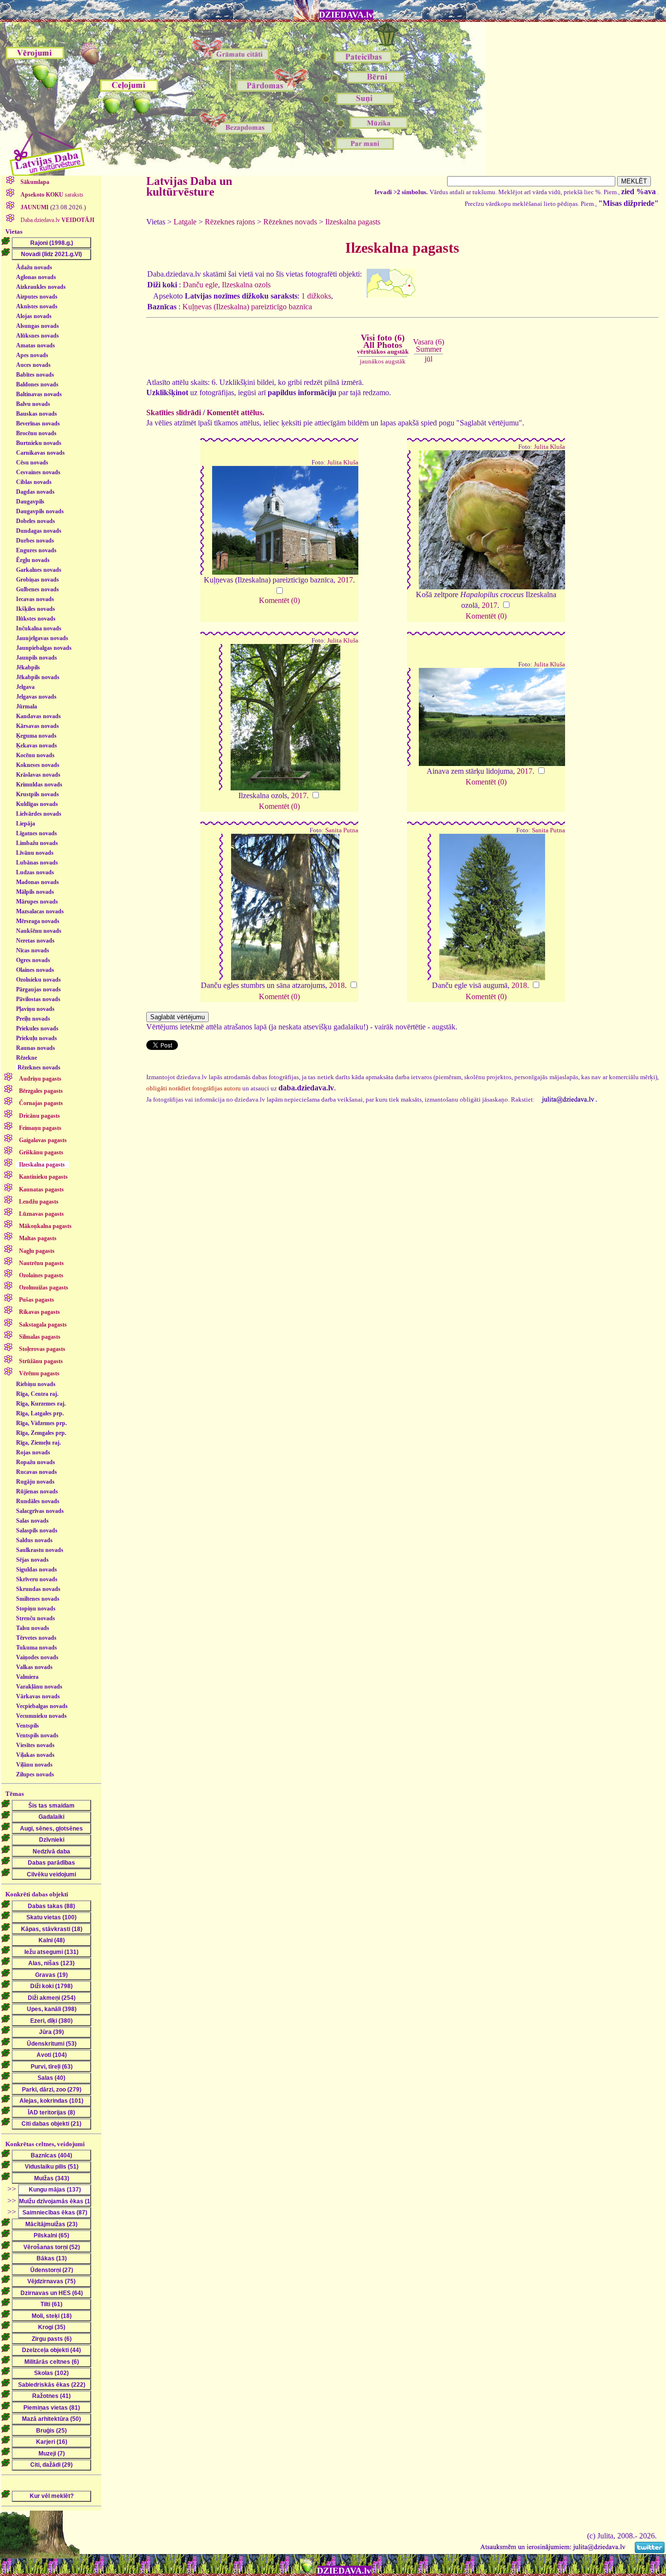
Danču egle (200, 285)
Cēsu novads (32, 463)
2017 (345, 580)
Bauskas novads (37, 414)
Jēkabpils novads (38, 677)
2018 (337, 985)
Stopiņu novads (36, 1609)
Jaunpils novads (37, 658)
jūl (429, 359)
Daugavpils (30, 502)
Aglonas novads (36, 277)
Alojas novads (34, 316)
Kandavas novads (39, 716)
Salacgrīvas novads (40, 1511)
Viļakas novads (35, 1755)
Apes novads (32, 355)
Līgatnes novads (37, 833)
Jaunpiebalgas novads (44, 648)
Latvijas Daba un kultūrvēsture (189, 186)
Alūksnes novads (38, 336)
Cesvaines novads (38, 472)
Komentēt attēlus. (235, 413)
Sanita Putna (342, 830)
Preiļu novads (33, 1019)
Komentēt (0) (279, 600)
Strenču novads (36, 1618)
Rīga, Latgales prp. (40, 1413)
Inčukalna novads (39, 628)
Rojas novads (33, 1452)
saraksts (52, 195)
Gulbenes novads (38, 589)
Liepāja (26, 824)
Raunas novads (36, 1048)
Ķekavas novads (37, 745)
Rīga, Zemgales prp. (41, 1433)
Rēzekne (27, 1058)
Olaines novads (35, 970)
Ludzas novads (35, 872)
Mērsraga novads (38, 921)
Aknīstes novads (37, 306)
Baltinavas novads (39, 394)
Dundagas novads (39, 531)
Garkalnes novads (39, 570)
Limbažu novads (37, 843)
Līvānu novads (35, 853)
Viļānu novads (34, 1765)
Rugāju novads (35, 1482)
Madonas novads (38, 882)
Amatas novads (36, 345)
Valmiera (27, 1677)
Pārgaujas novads (39, 989)
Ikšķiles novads (36, 609)
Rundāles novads (38, 1501)
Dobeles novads (36, 521)
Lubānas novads (37, 863)
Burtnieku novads (39, 443)
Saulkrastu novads (40, 1550)
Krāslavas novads (38, 775)
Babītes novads (35, 375)
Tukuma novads (37, 1648)
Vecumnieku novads (41, 1716)
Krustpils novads (38, 794)
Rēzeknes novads (39, 1067)
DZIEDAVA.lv (346, 15)
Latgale (185, 222)
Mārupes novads (37, 902)
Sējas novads (32, 1560)
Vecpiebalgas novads (42, 1706)
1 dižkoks (316, 296)
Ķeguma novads (36, 736)
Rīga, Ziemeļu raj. (39, 1443)
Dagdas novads (35, 492)
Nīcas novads (33, 950)
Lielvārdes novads (39, 814)
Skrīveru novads (37, 1579)
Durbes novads (35, 541)
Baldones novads (37, 384)
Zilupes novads (35, 1774)
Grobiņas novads (38, 580)
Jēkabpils (28, 667)
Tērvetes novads (36, 1638)
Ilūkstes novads (36, 619)
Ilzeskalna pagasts (353, 222)
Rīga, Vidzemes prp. (41, 1423)
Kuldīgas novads (37, 804)
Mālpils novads (35, 892)
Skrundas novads (38, 1589)
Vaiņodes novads (37, 1657)
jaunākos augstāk (383, 361)
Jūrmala (27, 706)
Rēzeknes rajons (230, 222)
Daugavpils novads (40, 511)
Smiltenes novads (38, 1599)
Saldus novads (34, 1540)
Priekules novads (37, 1028)
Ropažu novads (36, 1462)
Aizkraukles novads (41, 287)
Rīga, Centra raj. (37, 1394)
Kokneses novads (38, 765)
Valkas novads (34, 1667)
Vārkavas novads (38, 1696)
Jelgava (25, 687)
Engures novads (36, 550)
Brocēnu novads (36, 433)
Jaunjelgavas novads (42, 638)
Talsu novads (33, 1628)
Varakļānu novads (39, 1687)
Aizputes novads (37, 297)
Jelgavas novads (36, 697)
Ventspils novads (37, 1735)
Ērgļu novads (33, 560)
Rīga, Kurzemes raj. (41, 1404)
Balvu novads (33, 404)
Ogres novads (33, 960)
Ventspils (28, 1726)
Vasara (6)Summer (429, 345)
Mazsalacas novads (40, 911)
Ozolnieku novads (39, 980)
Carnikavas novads (40, 453)
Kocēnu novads (35, 755)
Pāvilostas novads (38, 999)
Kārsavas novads (38, 726)
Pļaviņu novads (35, 1009)
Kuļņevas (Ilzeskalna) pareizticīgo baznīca (247, 307)
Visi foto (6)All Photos (383, 344)
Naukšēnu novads (39, 931)
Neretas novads (35, 941)
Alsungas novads (38, 326)
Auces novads (33, 365)
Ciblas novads (34, 482)
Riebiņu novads (36, 1384)
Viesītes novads (35, 1745)
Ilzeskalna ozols (246, 285)
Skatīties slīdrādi (174, 413)
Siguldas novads (37, 1570)
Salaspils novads (37, 1530)
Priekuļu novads (37, 1038)
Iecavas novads (35, 599)
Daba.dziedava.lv (57, 220)
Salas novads (32, 1521)
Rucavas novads (37, 1472)
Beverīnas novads (38, 423)
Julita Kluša (343, 463)
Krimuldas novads (39, 785)
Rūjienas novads (37, 1491)
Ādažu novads (34, 267)
